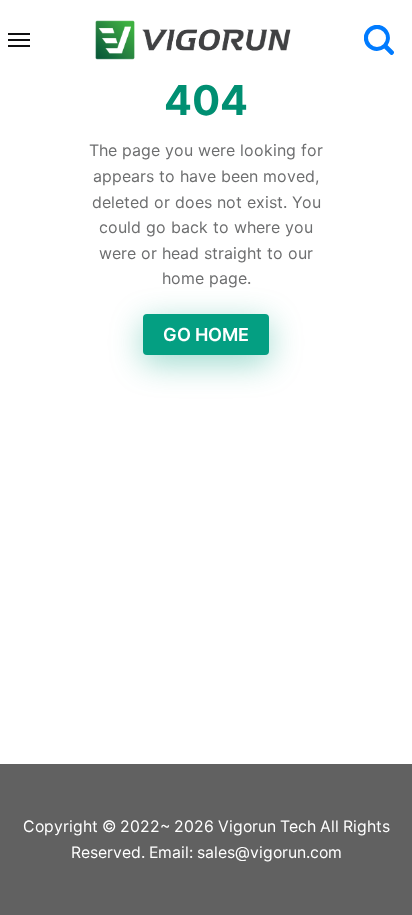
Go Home (206, 334)
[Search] (379, 40)
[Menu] (20, 40)
